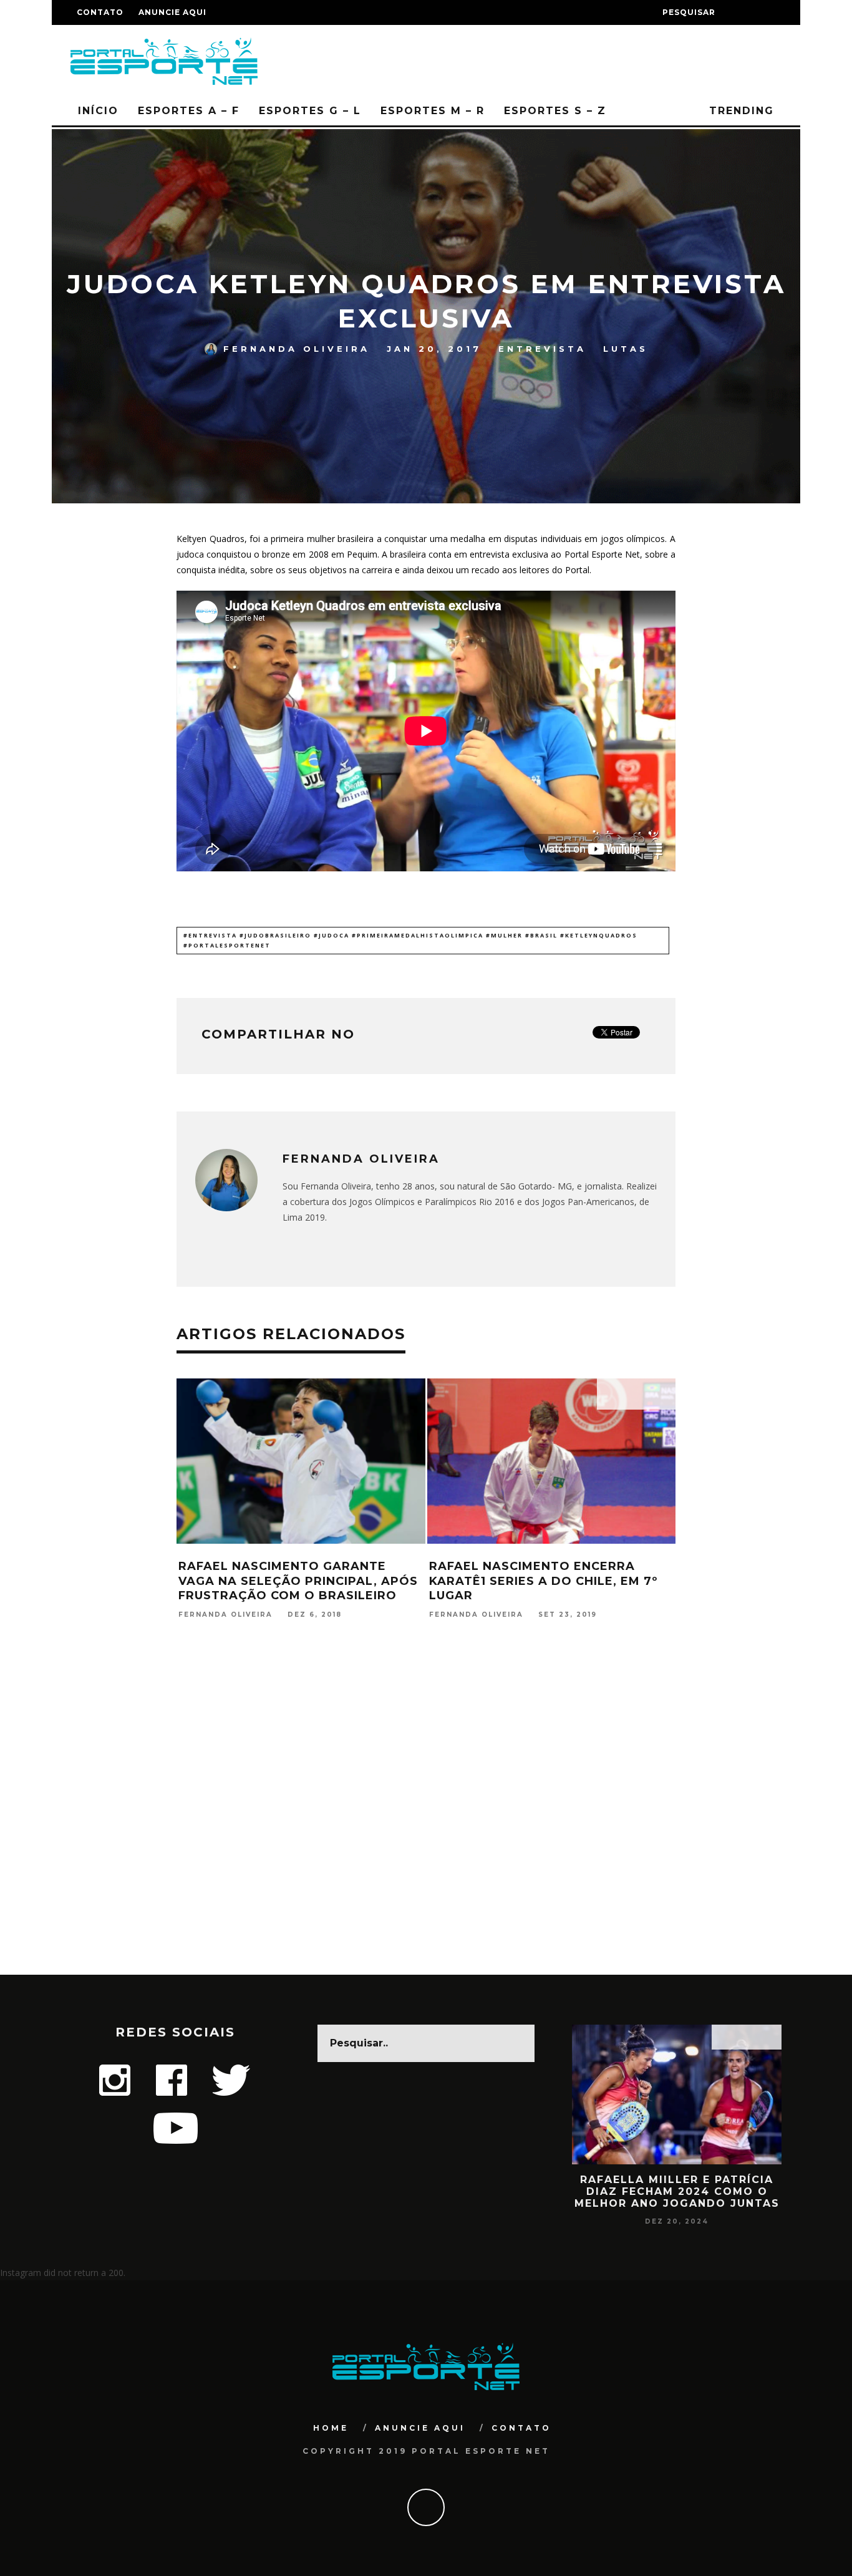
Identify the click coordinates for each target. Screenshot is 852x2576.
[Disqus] (426, 1814)
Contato (100, 12)
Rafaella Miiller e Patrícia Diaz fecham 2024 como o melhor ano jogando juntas (677, 2191)
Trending (739, 111)
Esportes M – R (433, 111)
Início (98, 111)
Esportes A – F (189, 111)
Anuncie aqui (172, 12)
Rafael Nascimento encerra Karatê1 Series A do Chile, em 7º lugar (543, 1581)
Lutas (626, 349)
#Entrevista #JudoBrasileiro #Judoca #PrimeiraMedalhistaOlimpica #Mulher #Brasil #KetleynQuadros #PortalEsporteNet (410, 940)
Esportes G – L (310, 111)
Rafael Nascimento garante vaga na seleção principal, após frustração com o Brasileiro (298, 1581)
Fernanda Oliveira (297, 349)
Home (331, 2428)
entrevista (542, 349)
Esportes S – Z (555, 111)
